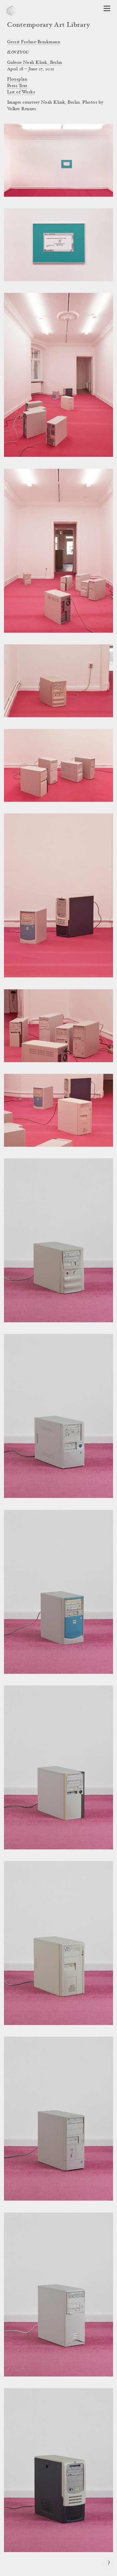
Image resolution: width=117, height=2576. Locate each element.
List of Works (21, 92)
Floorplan (17, 79)
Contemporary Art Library (48, 25)
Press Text (17, 86)
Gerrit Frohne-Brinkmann (34, 42)
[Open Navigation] (107, 8)
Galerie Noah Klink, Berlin (35, 63)
